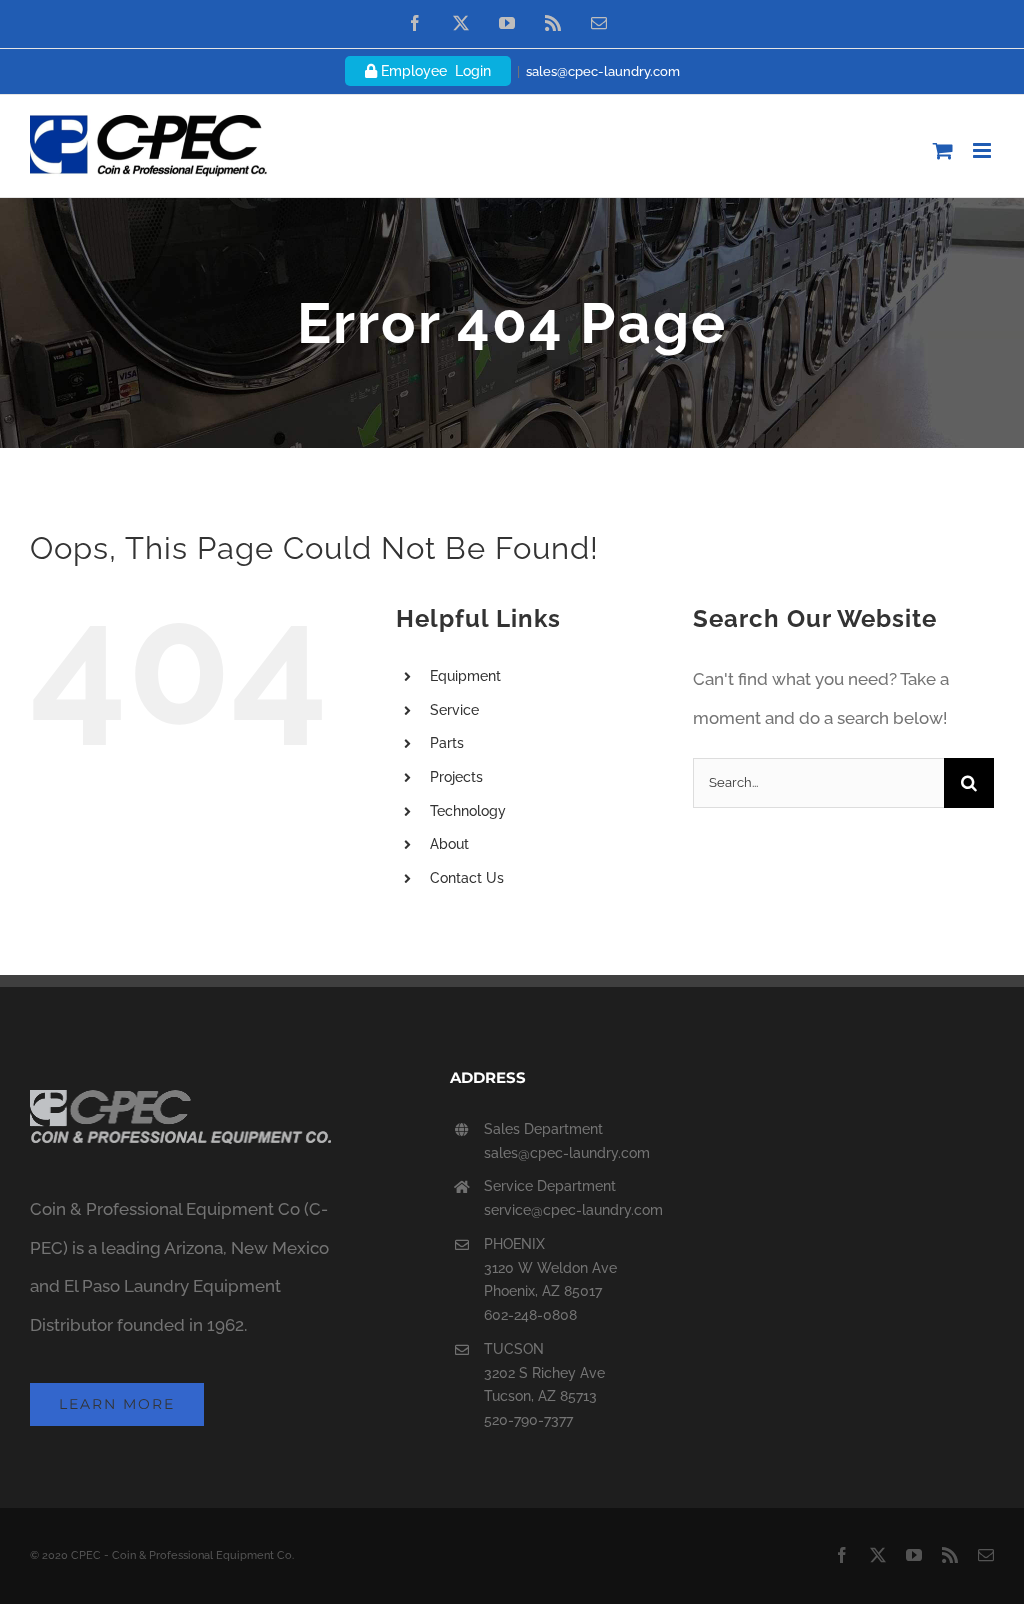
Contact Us (467, 878)
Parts (447, 743)
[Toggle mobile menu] (983, 150)
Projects (456, 777)
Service (454, 710)
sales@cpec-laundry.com (603, 71)
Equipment (465, 676)
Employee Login (434, 71)
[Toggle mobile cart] (943, 150)
